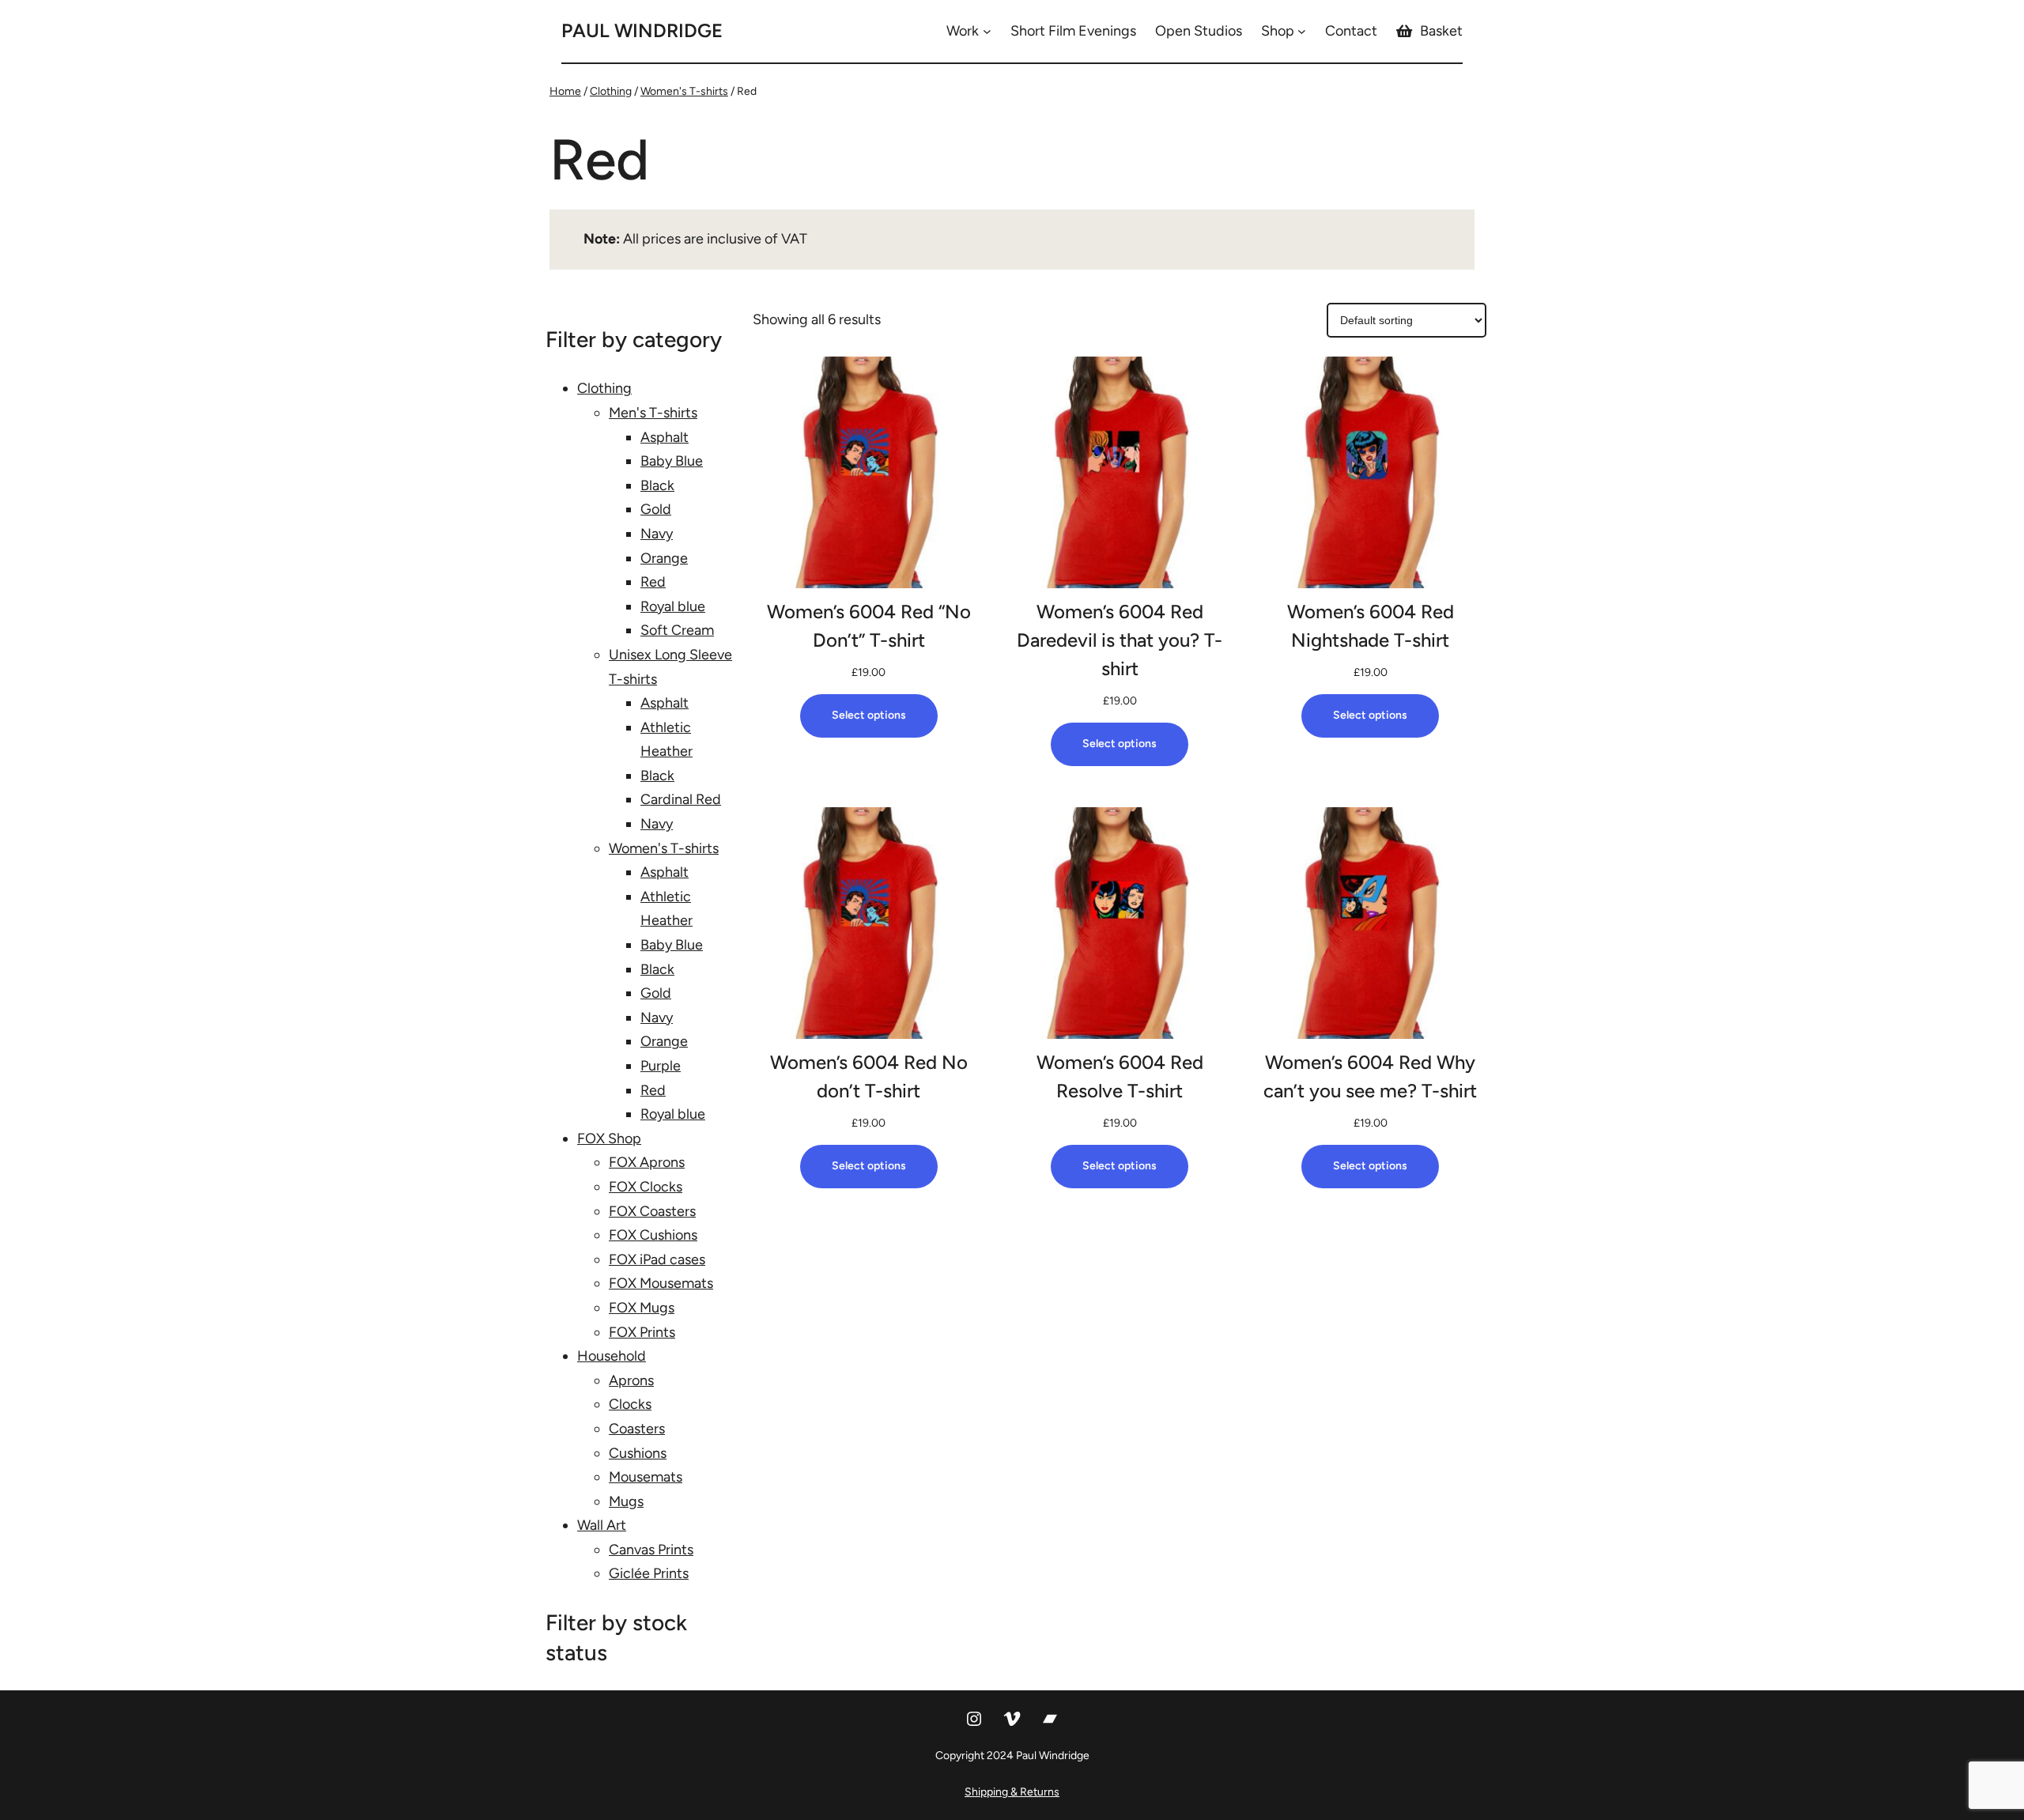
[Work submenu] (987, 31)
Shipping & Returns (1012, 1792)
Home (565, 91)
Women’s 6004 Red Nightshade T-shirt (1371, 626)
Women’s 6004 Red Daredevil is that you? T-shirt (1120, 640)
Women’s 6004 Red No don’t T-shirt (869, 1076)
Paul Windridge (642, 30)
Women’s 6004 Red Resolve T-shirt (1120, 1076)
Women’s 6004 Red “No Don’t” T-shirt (869, 626)
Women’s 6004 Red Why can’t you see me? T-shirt (1370, 1076)
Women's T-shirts (684, 91)
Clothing (611, 91)
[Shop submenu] (1302, 31)
